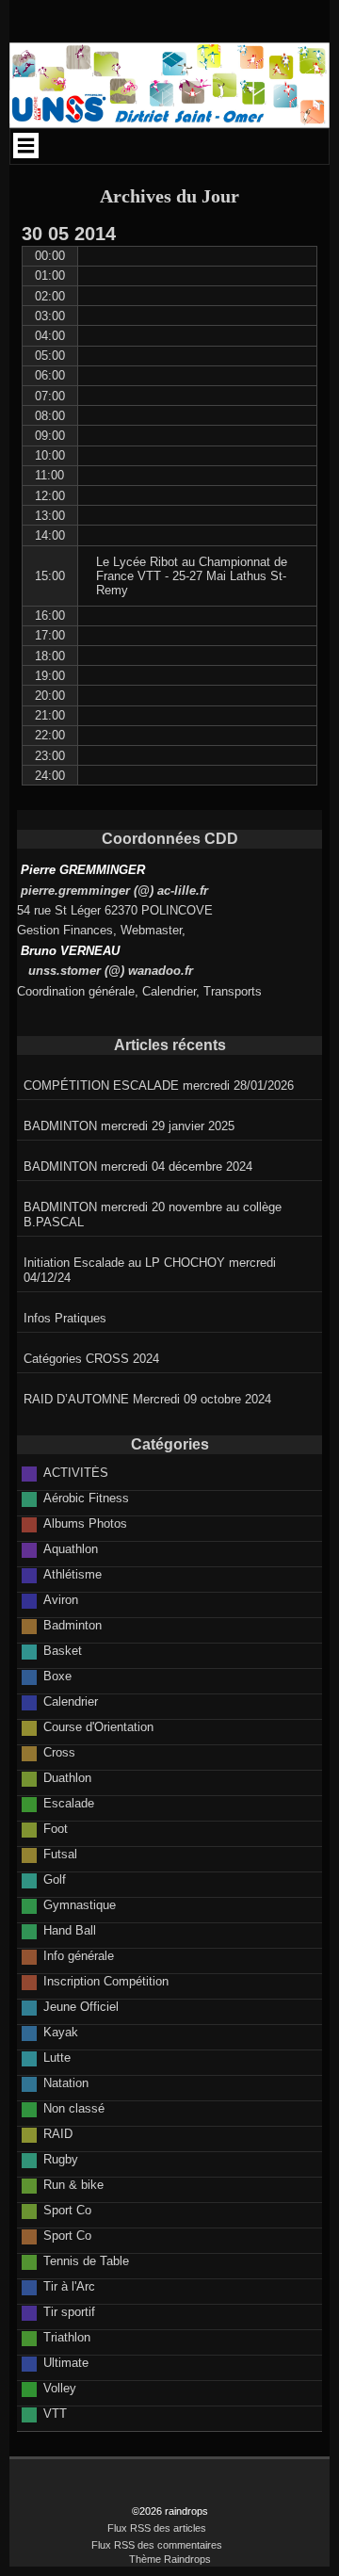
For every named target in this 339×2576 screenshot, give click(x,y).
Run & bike (73, 2185)
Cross (59, 1752)
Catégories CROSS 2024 (91, 1359)
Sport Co (67, 2210)
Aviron (61, 1600)
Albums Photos (85, 1523)
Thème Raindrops (170, 2559)
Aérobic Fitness (86, 1498)
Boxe (57, 1676)
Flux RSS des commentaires (157, 2545)
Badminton (73, 1625)
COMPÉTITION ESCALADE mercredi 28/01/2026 (159, 1085)
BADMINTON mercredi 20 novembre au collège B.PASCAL (153, 1215)
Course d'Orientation (98, 1727)
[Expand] (26, 145)
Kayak (61, 2032)
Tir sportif (69, 2312)
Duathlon (67, 1778)
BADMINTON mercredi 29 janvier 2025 (129, 1126)
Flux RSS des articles (157, 2528)
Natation (66, 2083)
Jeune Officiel (81, 2007)
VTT (55, 2414)
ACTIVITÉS (76, 1473)
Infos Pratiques (65, 1318)
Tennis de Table (86, 2261)
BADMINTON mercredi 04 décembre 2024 (138, 1166)
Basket (63, 1651)
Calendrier (71, 1701)
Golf (55, 1879)
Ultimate (66, 2363)
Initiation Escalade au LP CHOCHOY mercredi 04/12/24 (150, 1270)
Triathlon (67, 2337)
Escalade (69, 1803)
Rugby (61, 2159)
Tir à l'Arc (69, 2286)
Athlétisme (73, 1574)
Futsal (60, 1854)
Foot (56, 1829)
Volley (60, 2388)
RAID (58, 2134)
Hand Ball (70, 1930)
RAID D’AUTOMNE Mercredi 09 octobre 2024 (147, 1399)
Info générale (79, 1956)
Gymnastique (80, 1905)
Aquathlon (71, 1549)
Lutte (57, 2058)
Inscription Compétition (106, 1981)
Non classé (74, 2108)
